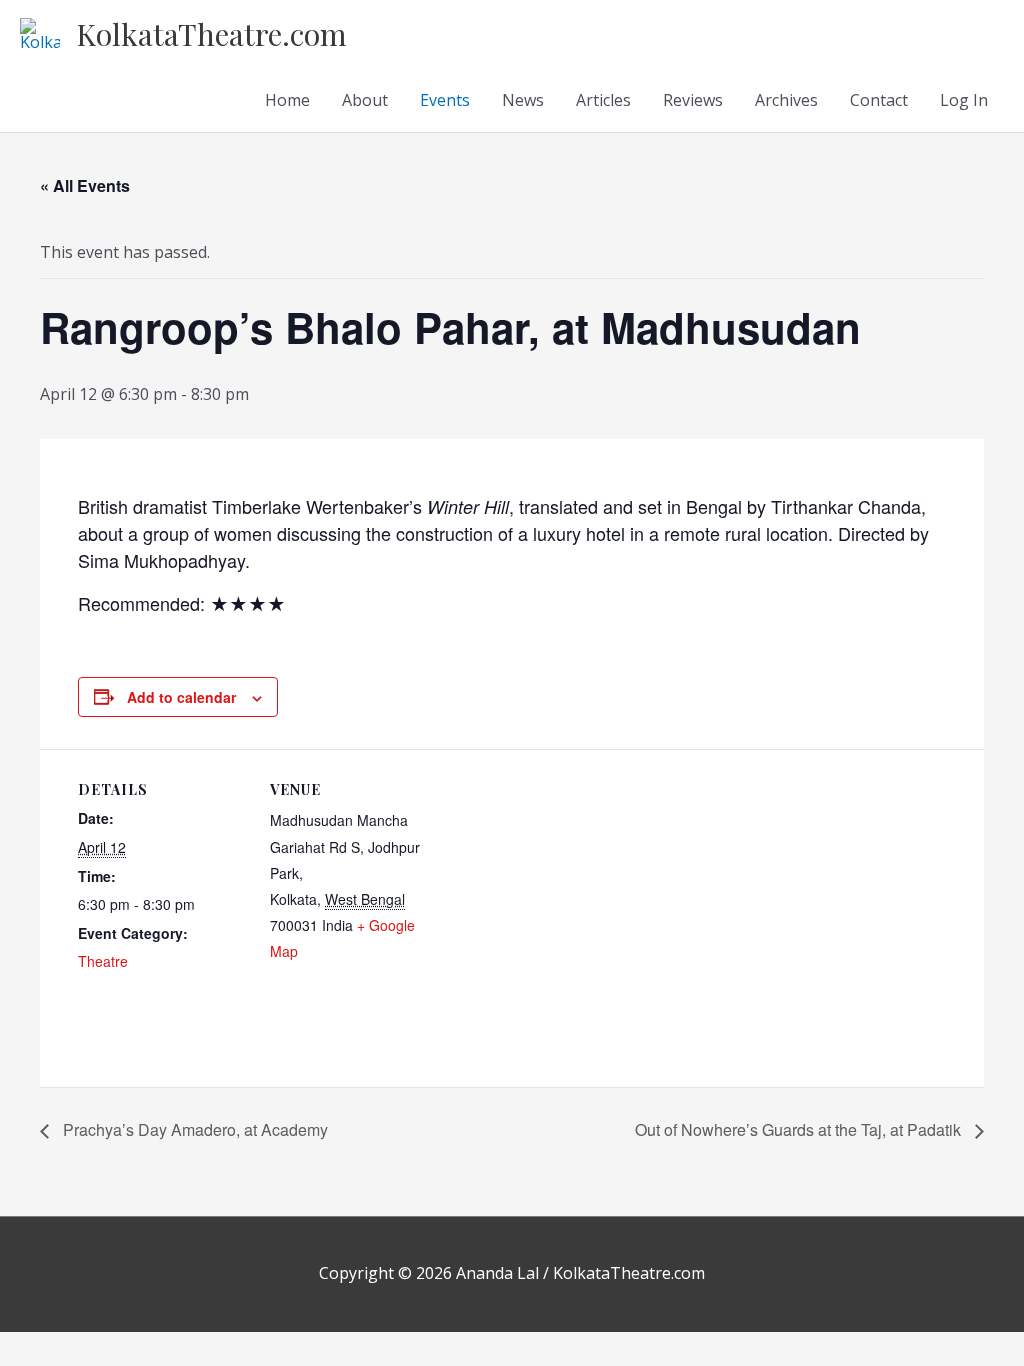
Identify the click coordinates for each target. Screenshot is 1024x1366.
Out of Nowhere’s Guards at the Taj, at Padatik (800, 1129)
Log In (964, 100)
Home (287, 100)
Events (445, 100)
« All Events (85, 185)
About (365, 100)
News (523, 100)
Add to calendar (181, 697)
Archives (786, 100)
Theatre (103, 961)
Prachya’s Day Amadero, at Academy (193, 1129)
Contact (879, 100)
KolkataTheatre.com (211, 34)
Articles (603, 100)
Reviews (693, 100)
